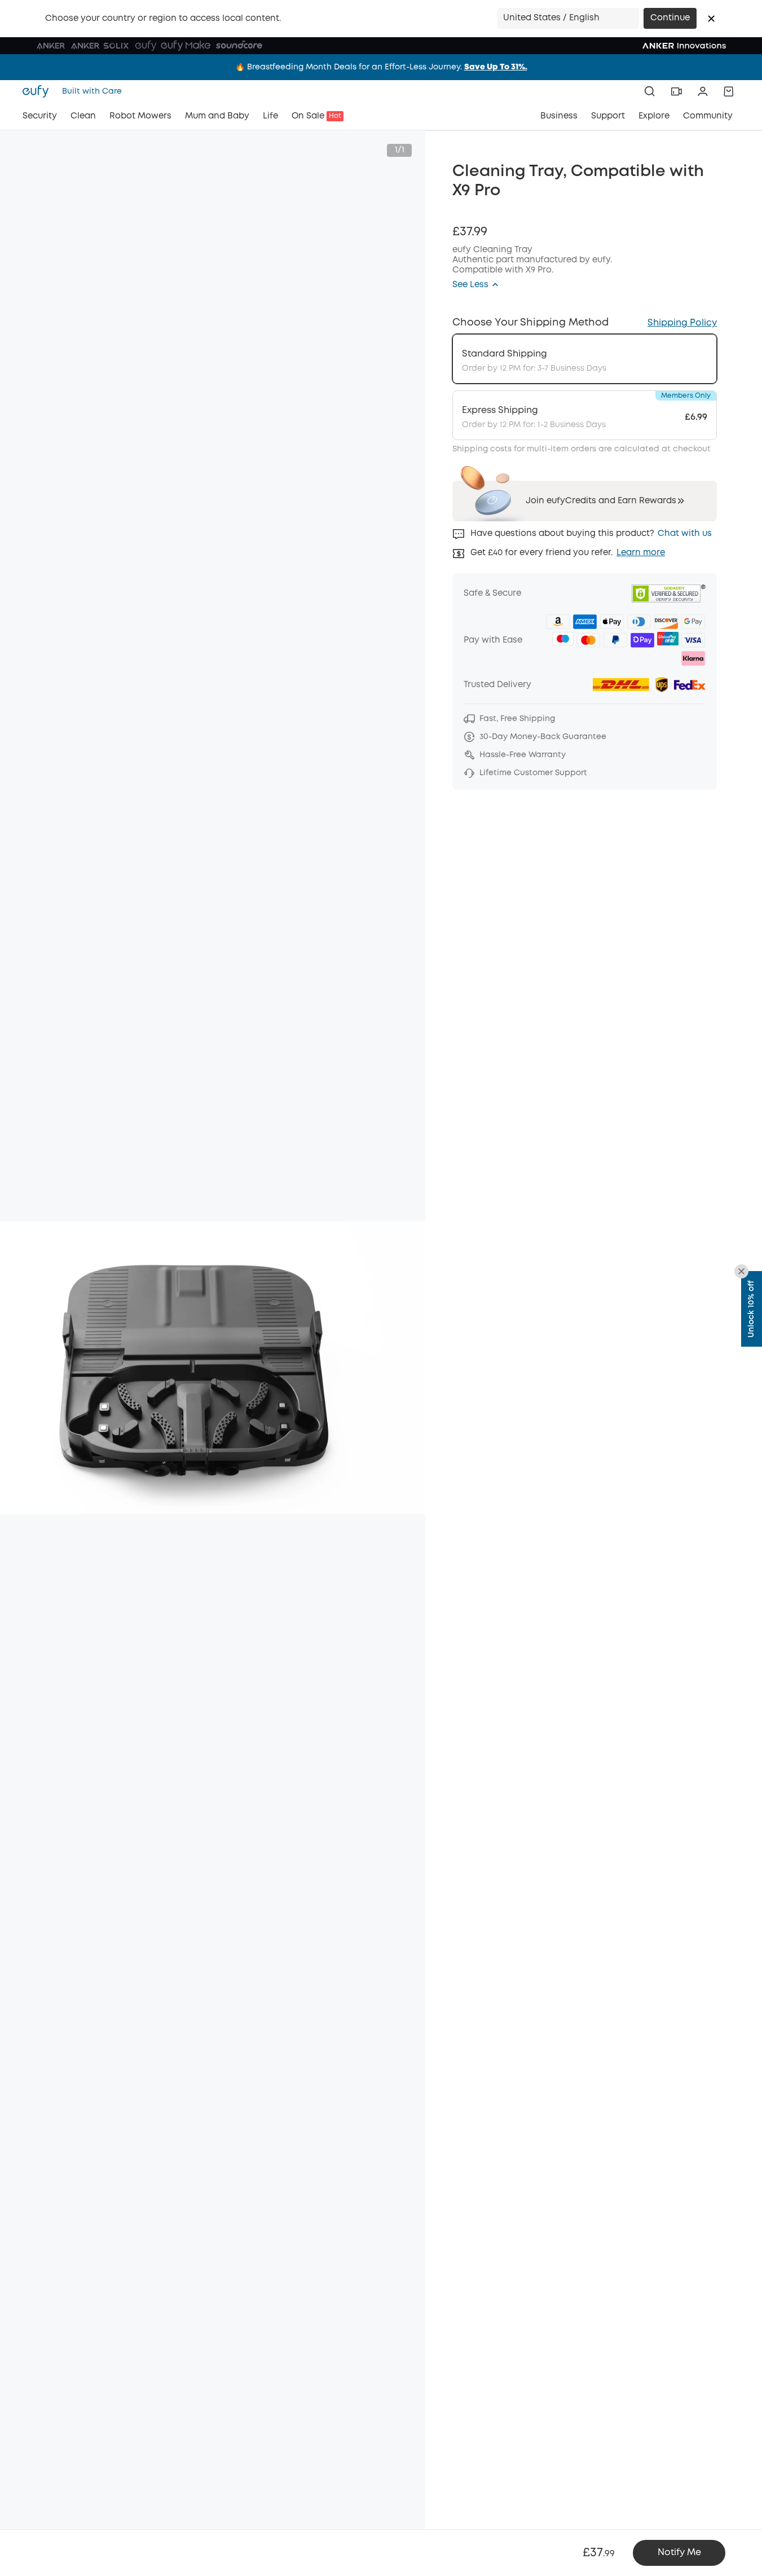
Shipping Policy (682, 323)
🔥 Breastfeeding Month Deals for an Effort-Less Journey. (381, 67)
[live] (676, 91)
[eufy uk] (39, 91)
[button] (711, 19)
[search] (650, 91)
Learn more (641, 553)
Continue (670, 18)
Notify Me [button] (679, 2553)
